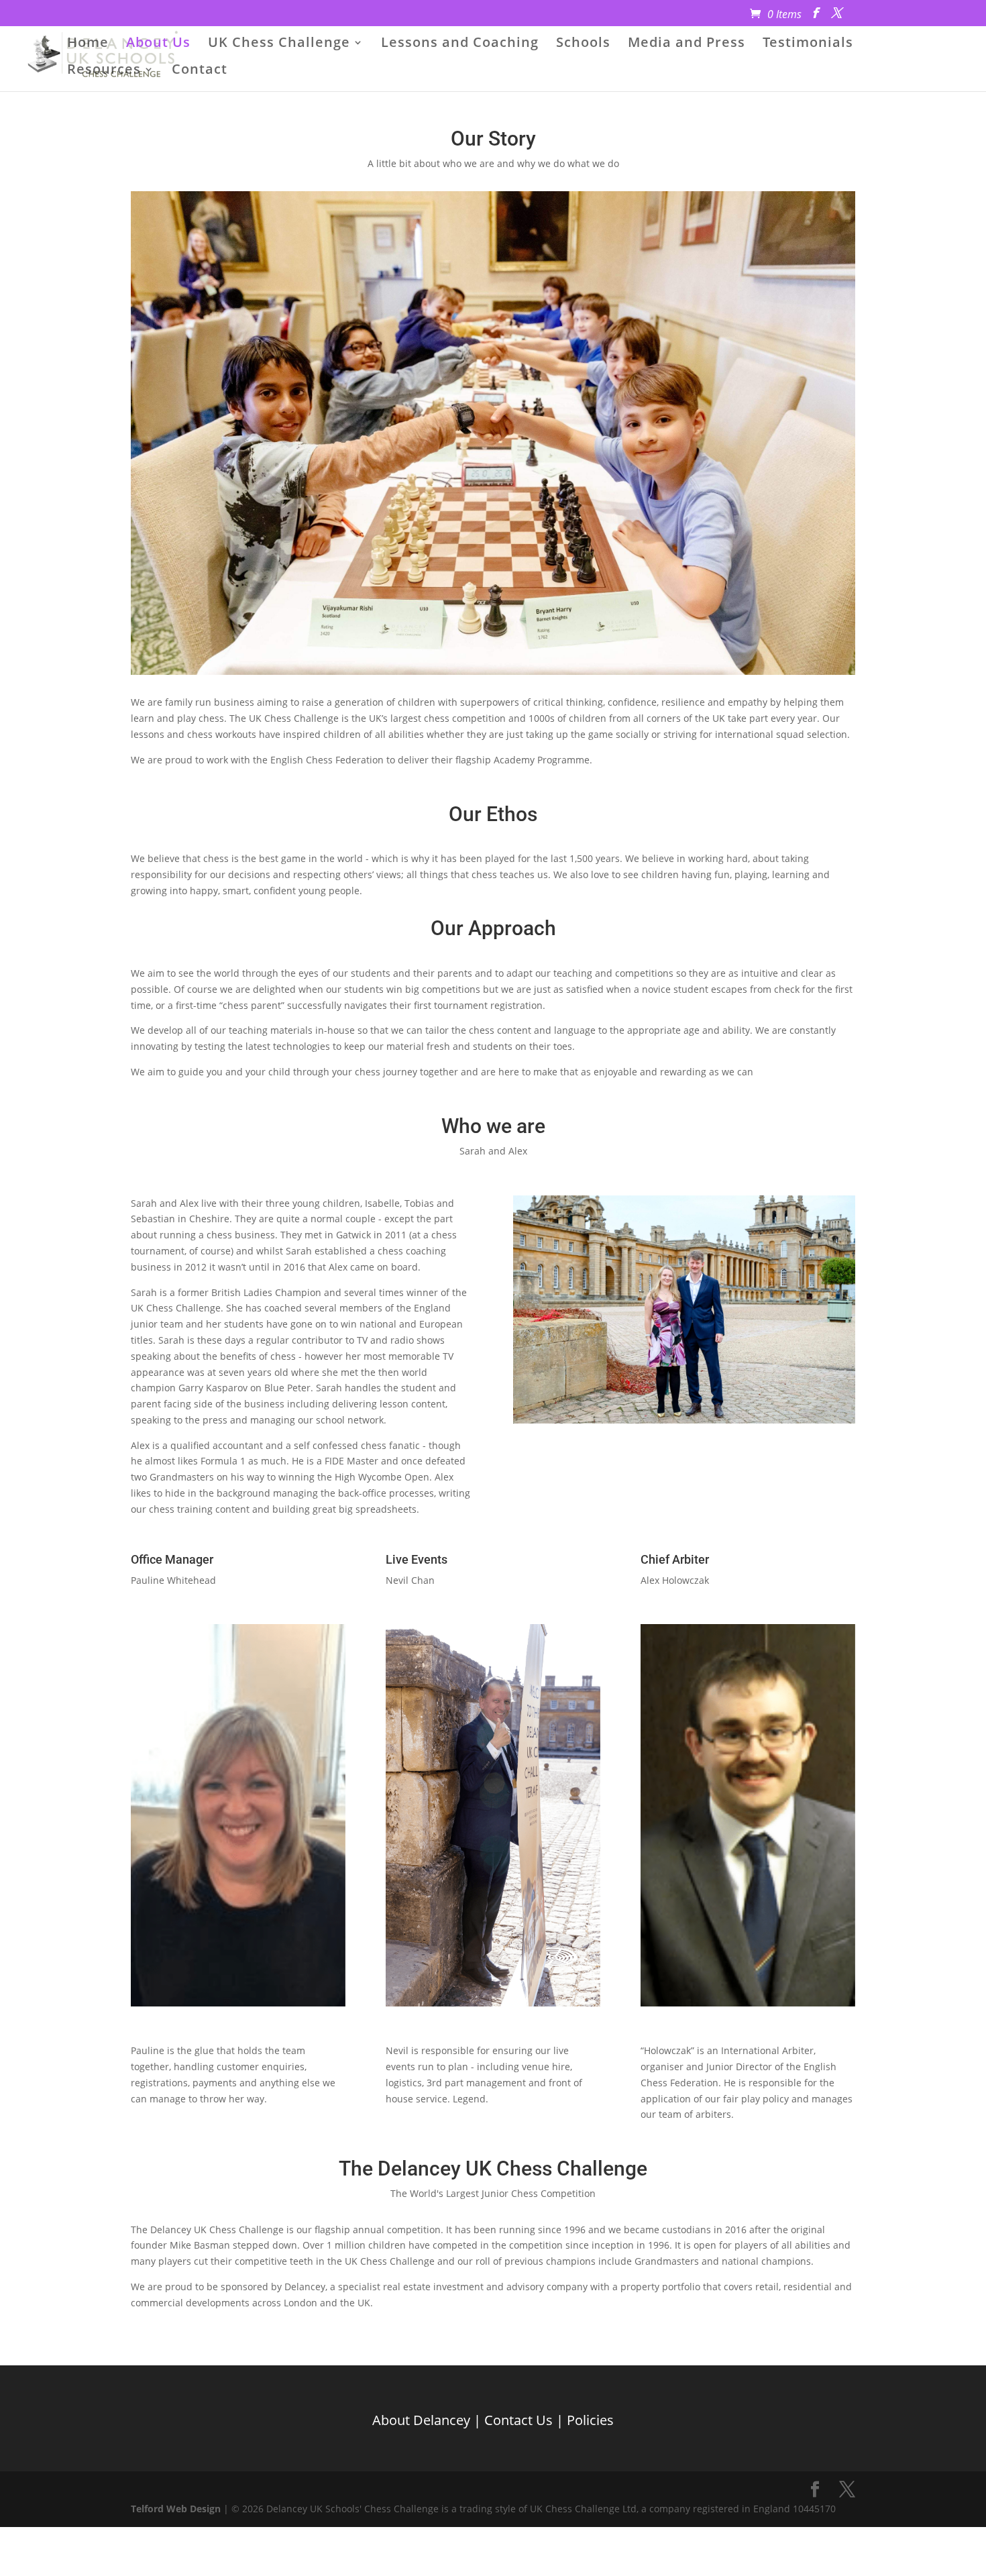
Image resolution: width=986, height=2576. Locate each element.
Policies (590, 2419)
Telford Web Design (176, 2509)
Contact (200, 71)
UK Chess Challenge (279, 44)
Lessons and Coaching (460, 44)
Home (88, 44)
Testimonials (808, 44)
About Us (158, 44)
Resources (104, 71)
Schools (583, 44)
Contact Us (518, 2419)
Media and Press (687, 44)
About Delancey (421, 2419)
